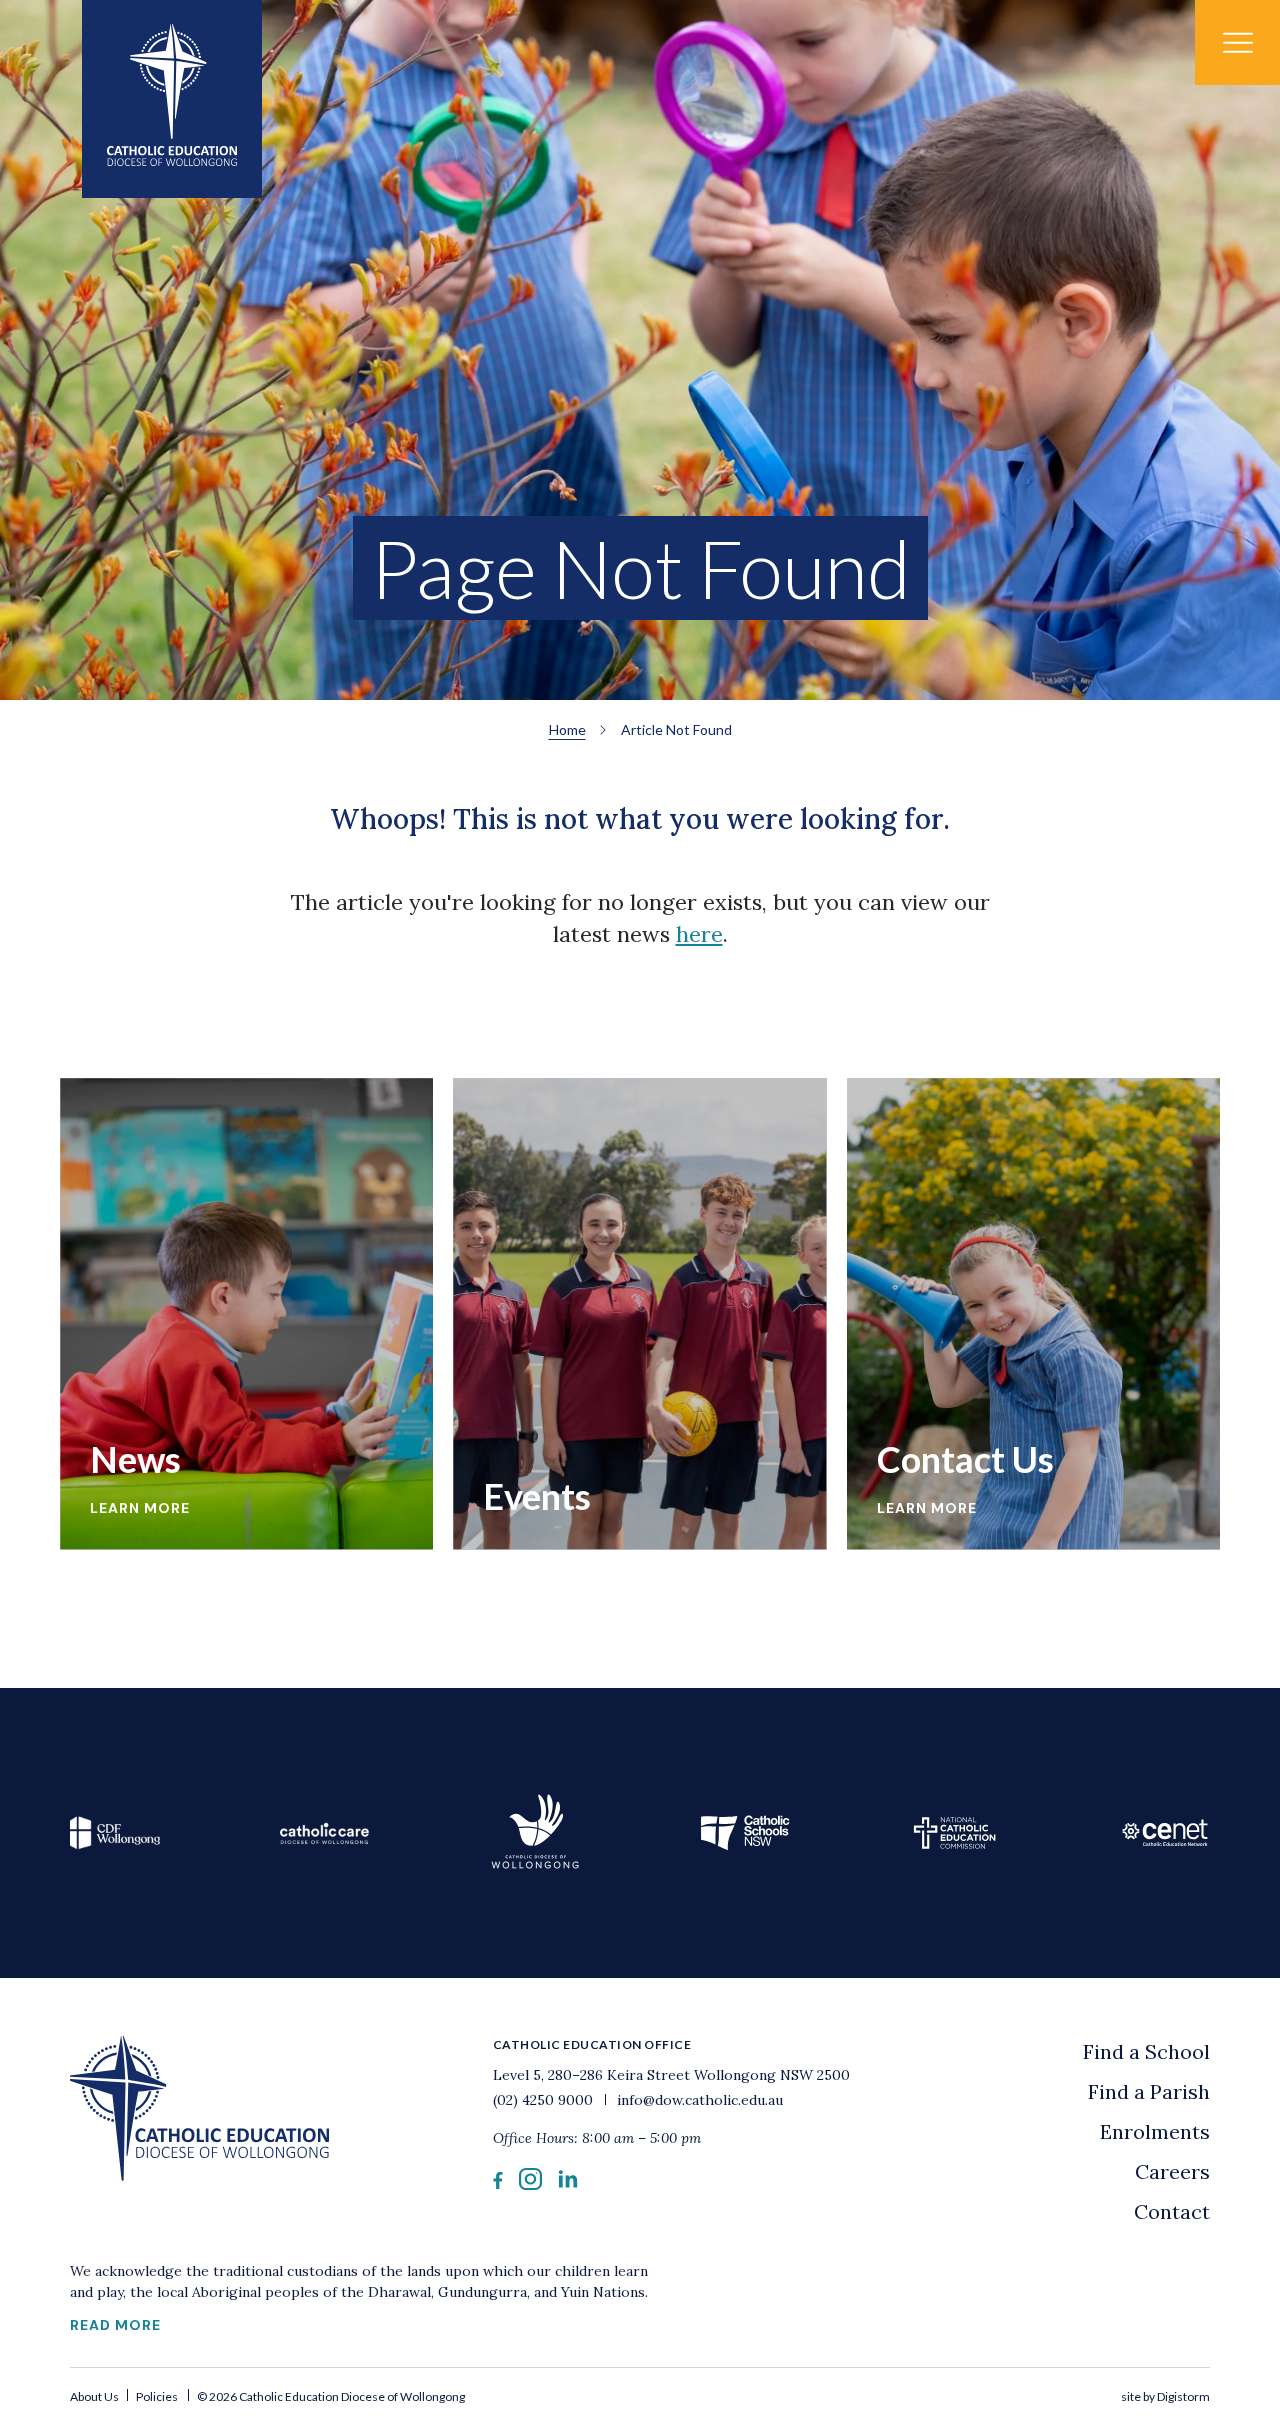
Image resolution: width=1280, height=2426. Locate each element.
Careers (1172, 2171)
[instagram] (530, 2183)
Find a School (1146, 2051)
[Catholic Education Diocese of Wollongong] (172, 99)
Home (567, 729)
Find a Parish (1149, 2091)
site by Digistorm (1165, 2396)
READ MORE (115, 2325)
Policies (157, 2396)
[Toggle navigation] (1237, 42)
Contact (1172, 2211)
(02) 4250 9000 (545, 2100)
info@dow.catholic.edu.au (698, 2100)
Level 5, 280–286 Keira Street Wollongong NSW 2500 (671, 2075)
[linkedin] (568, 2182)
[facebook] (498, 2182)
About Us (95, 2396)
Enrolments (1155, 2131)
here (699, 934)
